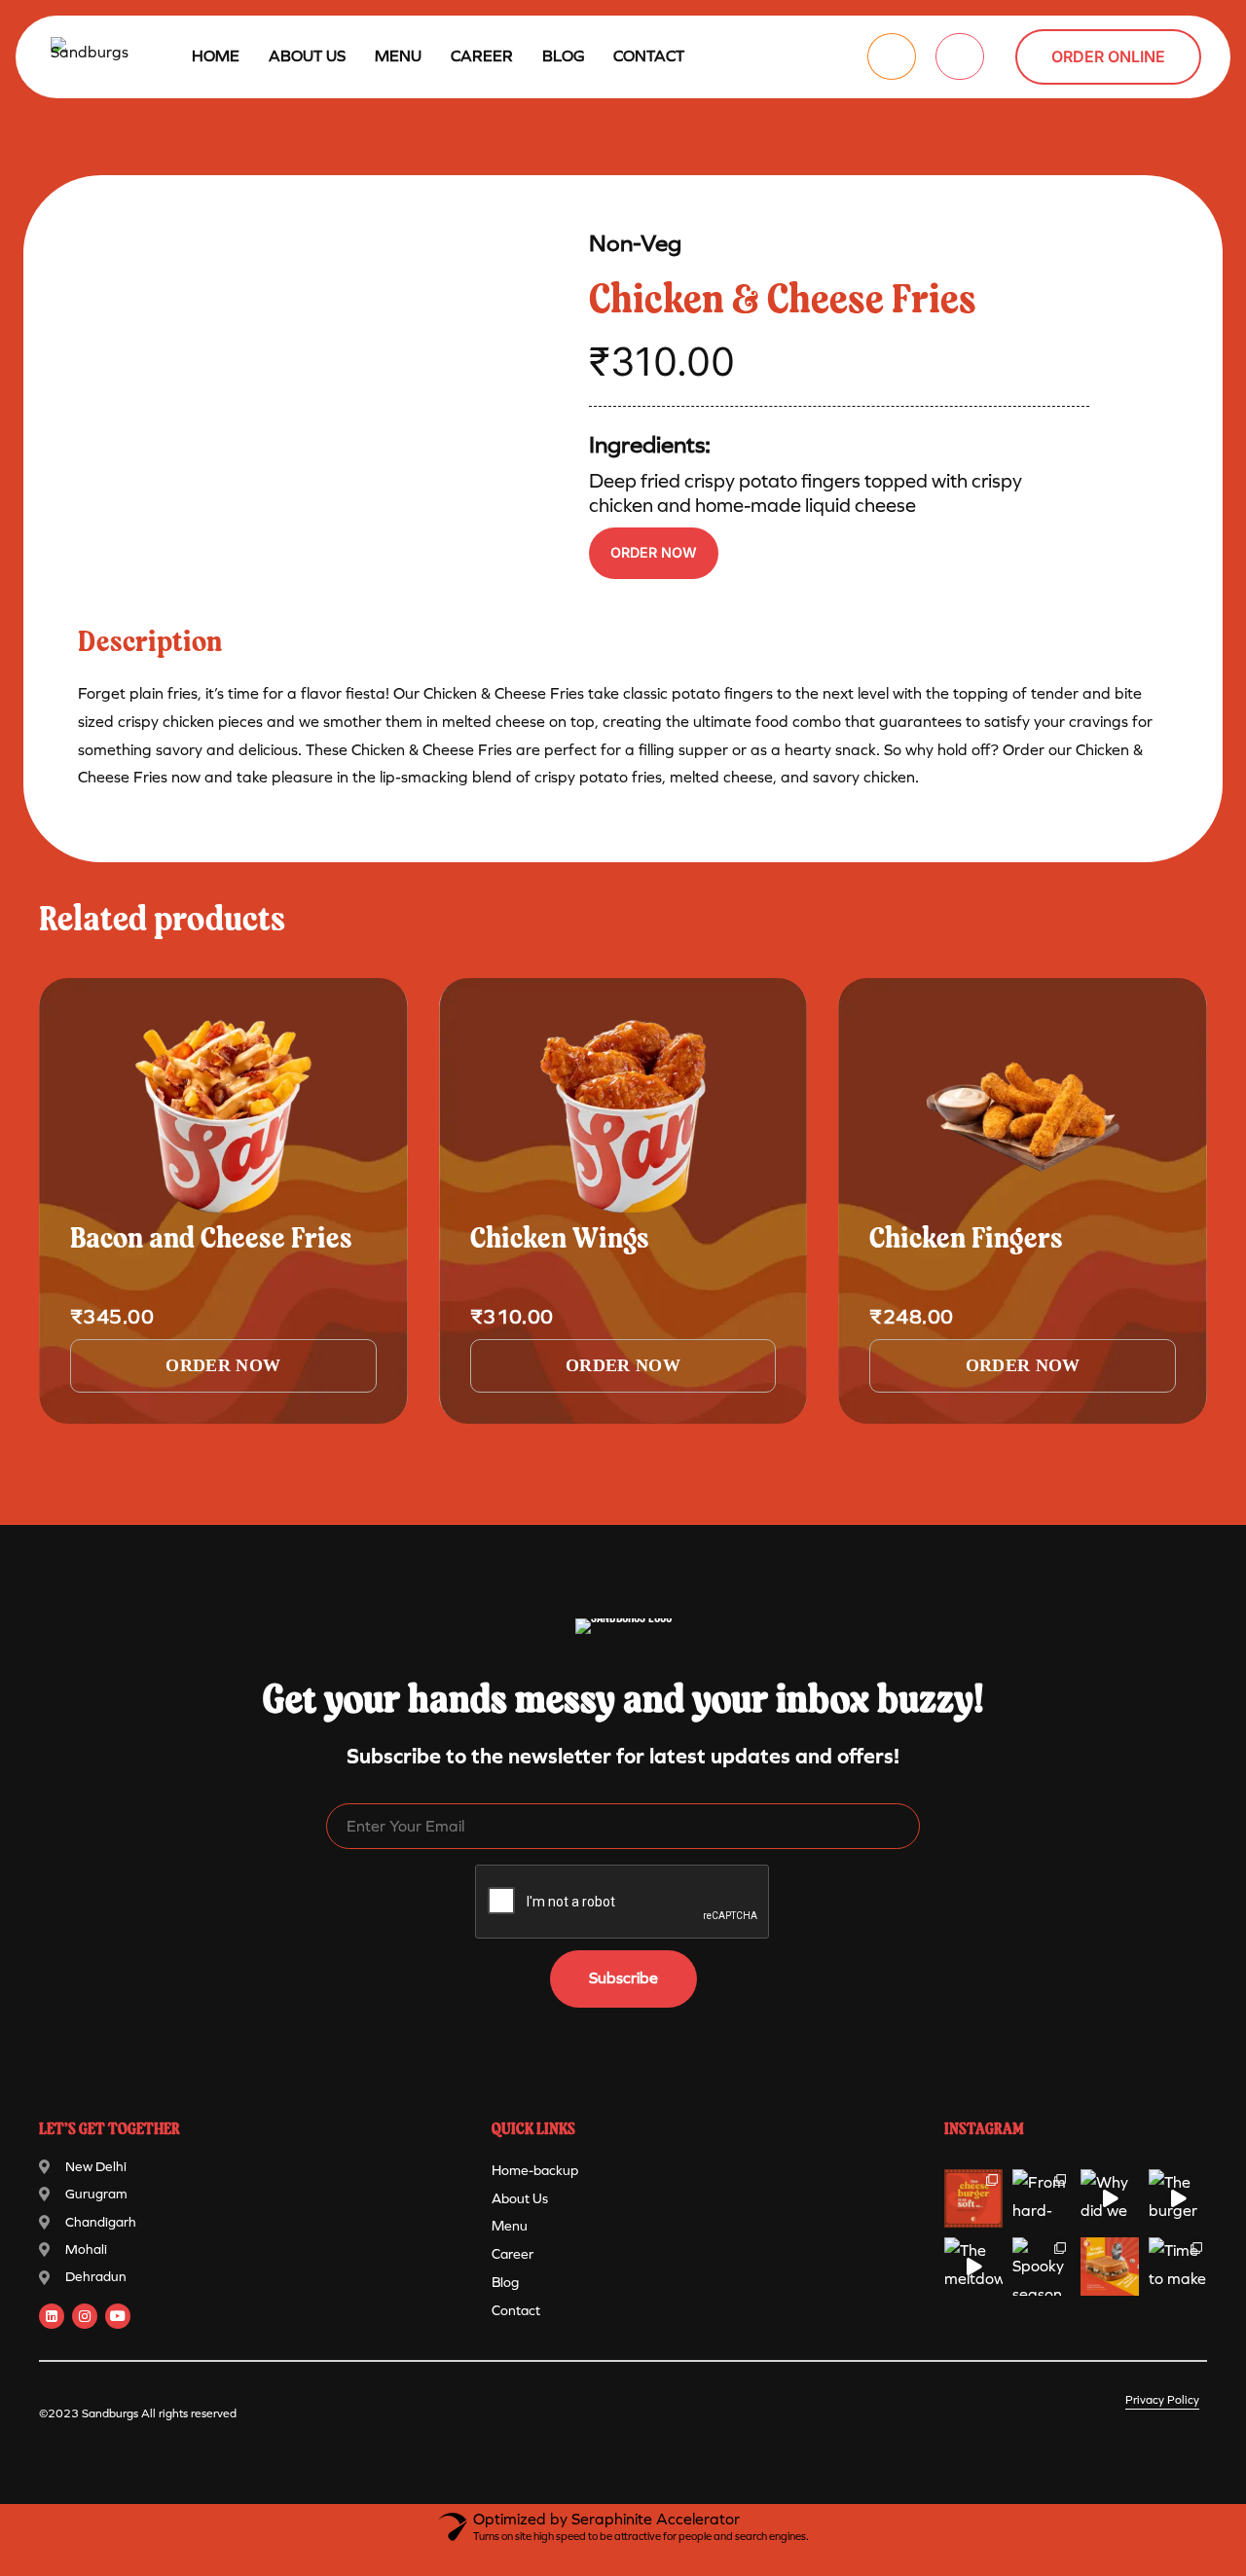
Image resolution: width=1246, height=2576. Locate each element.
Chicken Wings (560, 1240)
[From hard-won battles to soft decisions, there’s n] (1042, 2198)
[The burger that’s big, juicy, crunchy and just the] (1178, 2198)
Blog (563, 56)
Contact (649, 56)
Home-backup (535, 2171)
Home (216, 56)
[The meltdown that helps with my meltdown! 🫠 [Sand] (973, 2267)
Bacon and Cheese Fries (211, 1240)
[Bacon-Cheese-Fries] (223, 1116)
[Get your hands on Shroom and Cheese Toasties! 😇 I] (1110, 2267)
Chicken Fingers (966, 1240)
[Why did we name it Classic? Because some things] (1110, 2198)
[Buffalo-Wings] (623, 1116)
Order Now (654, 552)
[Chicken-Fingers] (1023, 1116)
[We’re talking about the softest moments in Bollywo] (973, 2198)
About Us (307, 56)
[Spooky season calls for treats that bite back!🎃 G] (1042, 2267)
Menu (510, 2226)
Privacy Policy (1162, 2400)
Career (482, 56)
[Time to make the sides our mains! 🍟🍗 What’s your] (1178, 2267)
